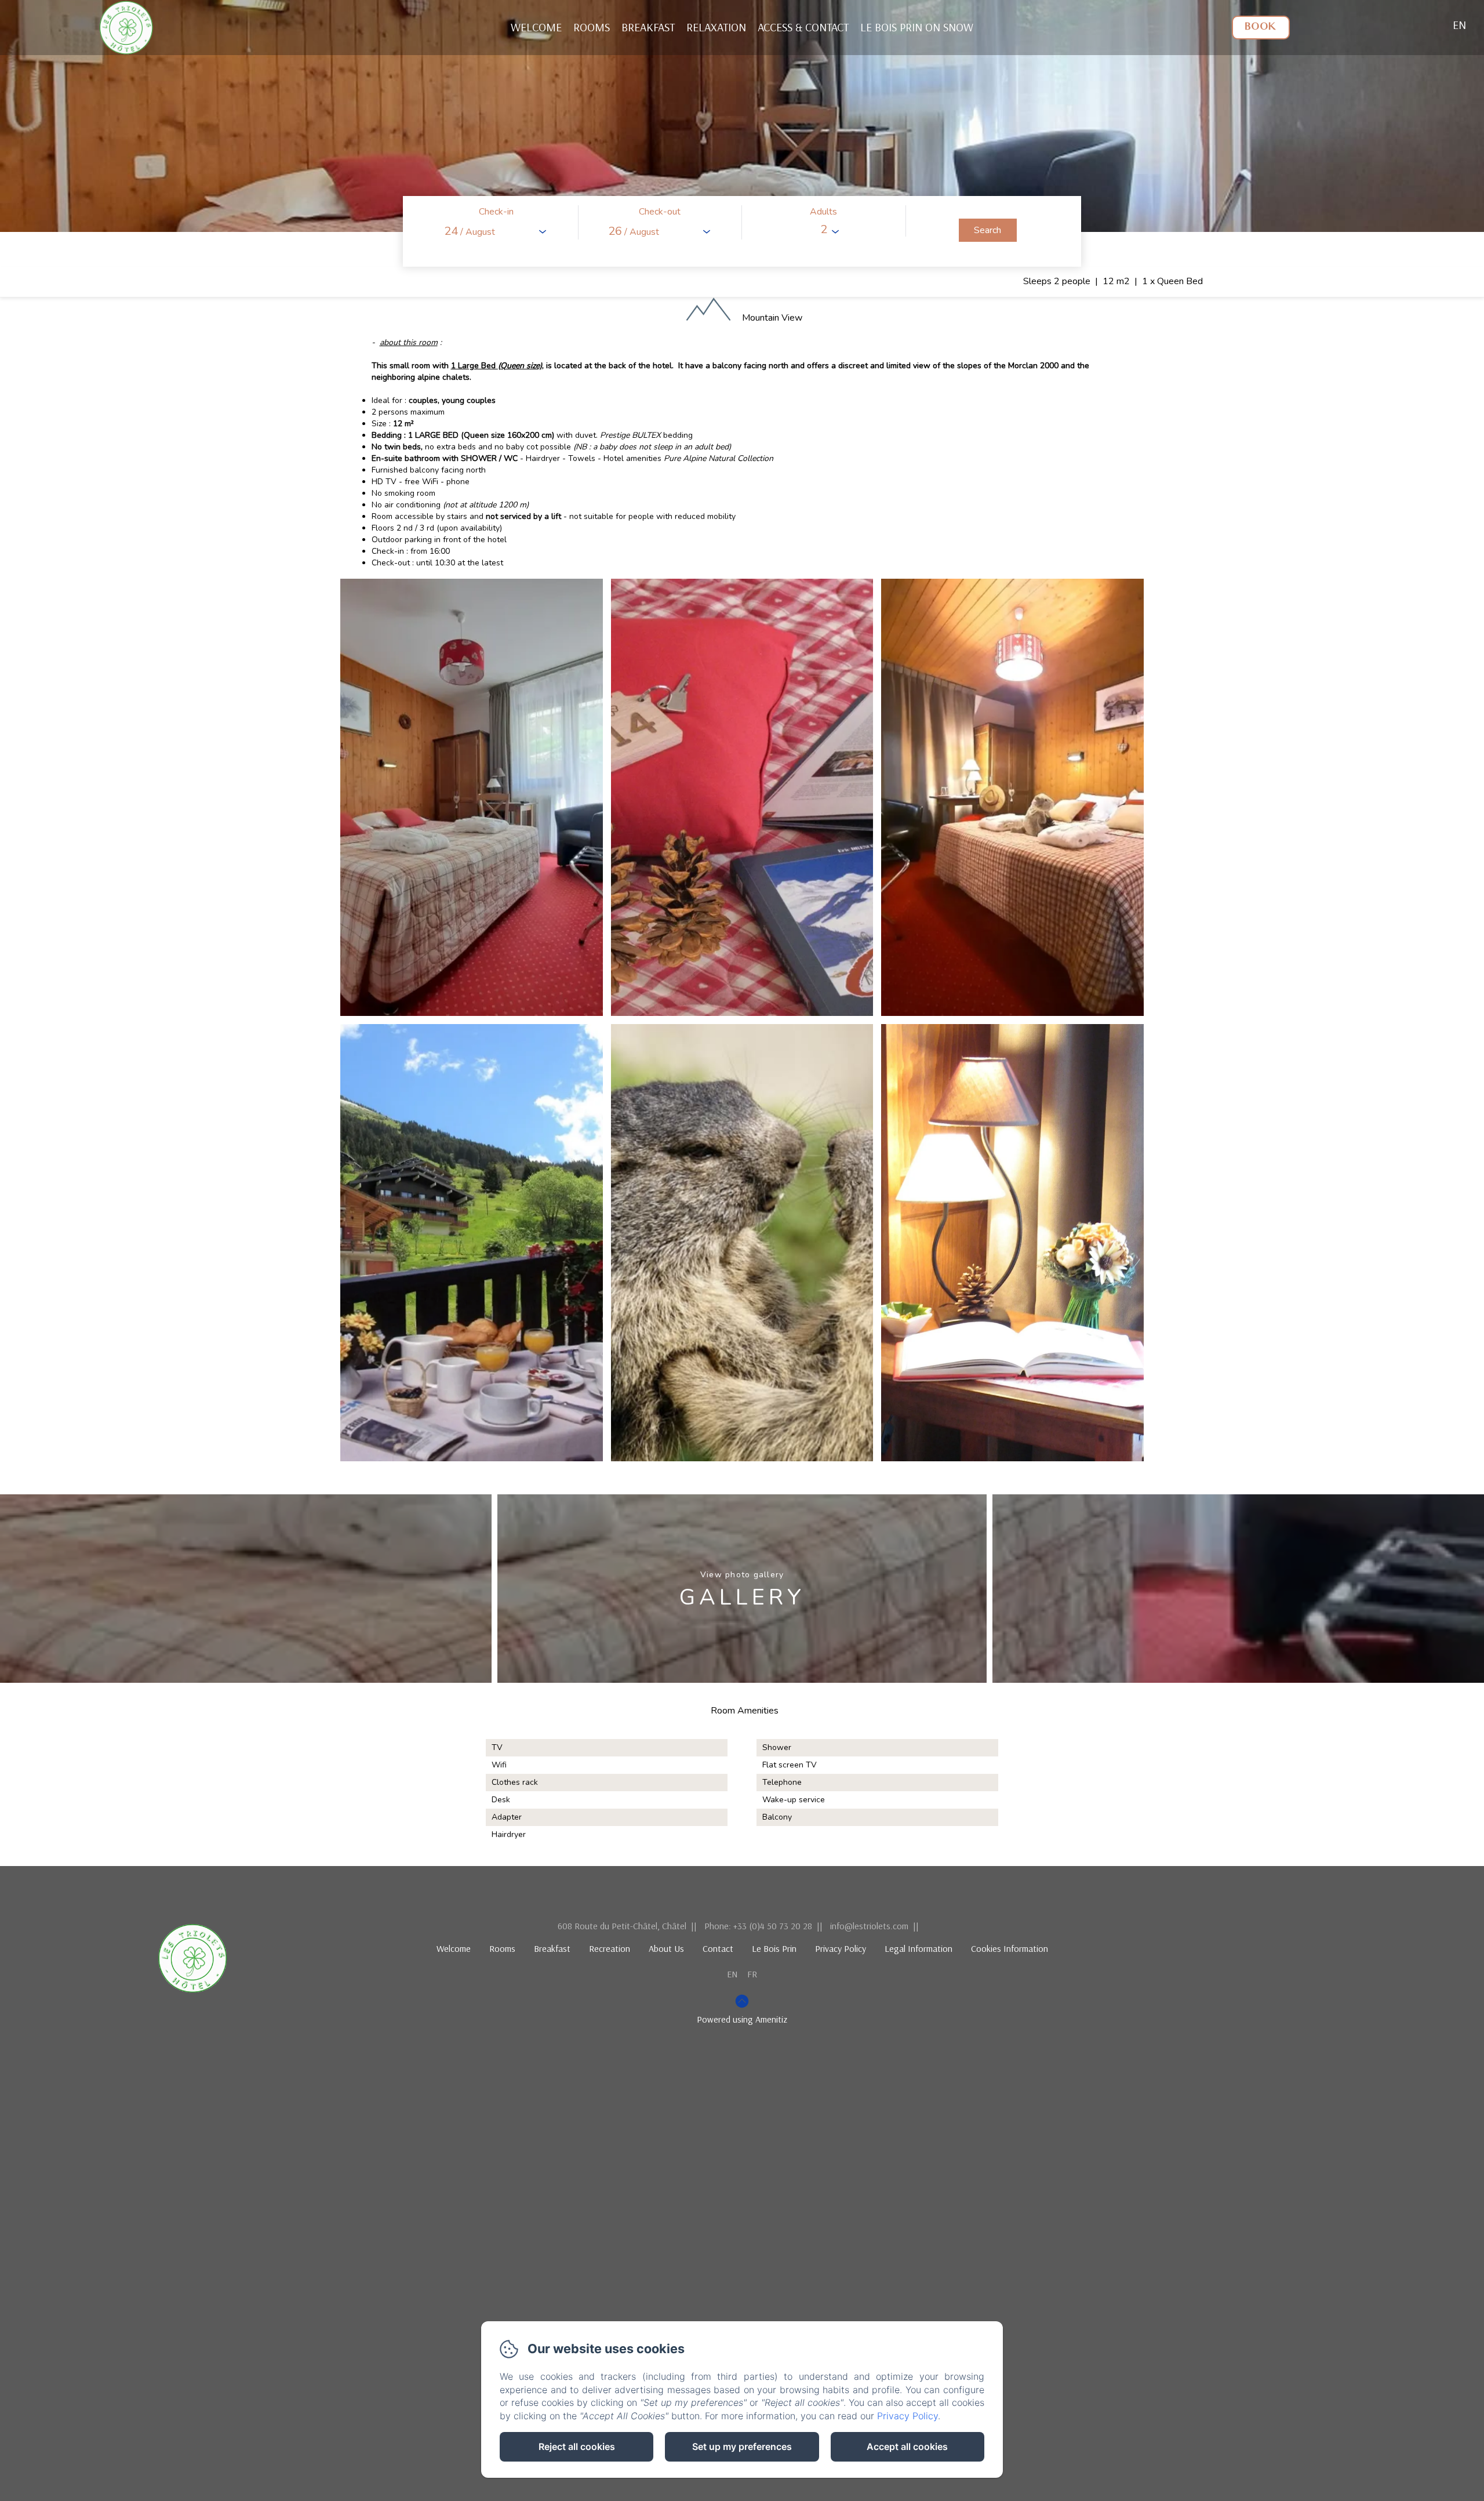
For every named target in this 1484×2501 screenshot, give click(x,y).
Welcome (536, 27)
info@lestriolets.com (869, 1926)
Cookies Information (1010, 1948)
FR (752, 1974)
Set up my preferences (742, 2446)
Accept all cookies (907, 2446)
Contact (718, 1948)
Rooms (592, 27)
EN (732, 1974)
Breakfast (648, 27)
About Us (666, 1948)
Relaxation (716, 27)
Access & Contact (803, 27)
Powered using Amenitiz (742, 2019)
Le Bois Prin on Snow (917, 27)
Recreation (610, 1948)
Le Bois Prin (774, 1948)
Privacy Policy (841, 1948)
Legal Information (919, 1948)
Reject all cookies (577, 2446)
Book (1261, 28)
